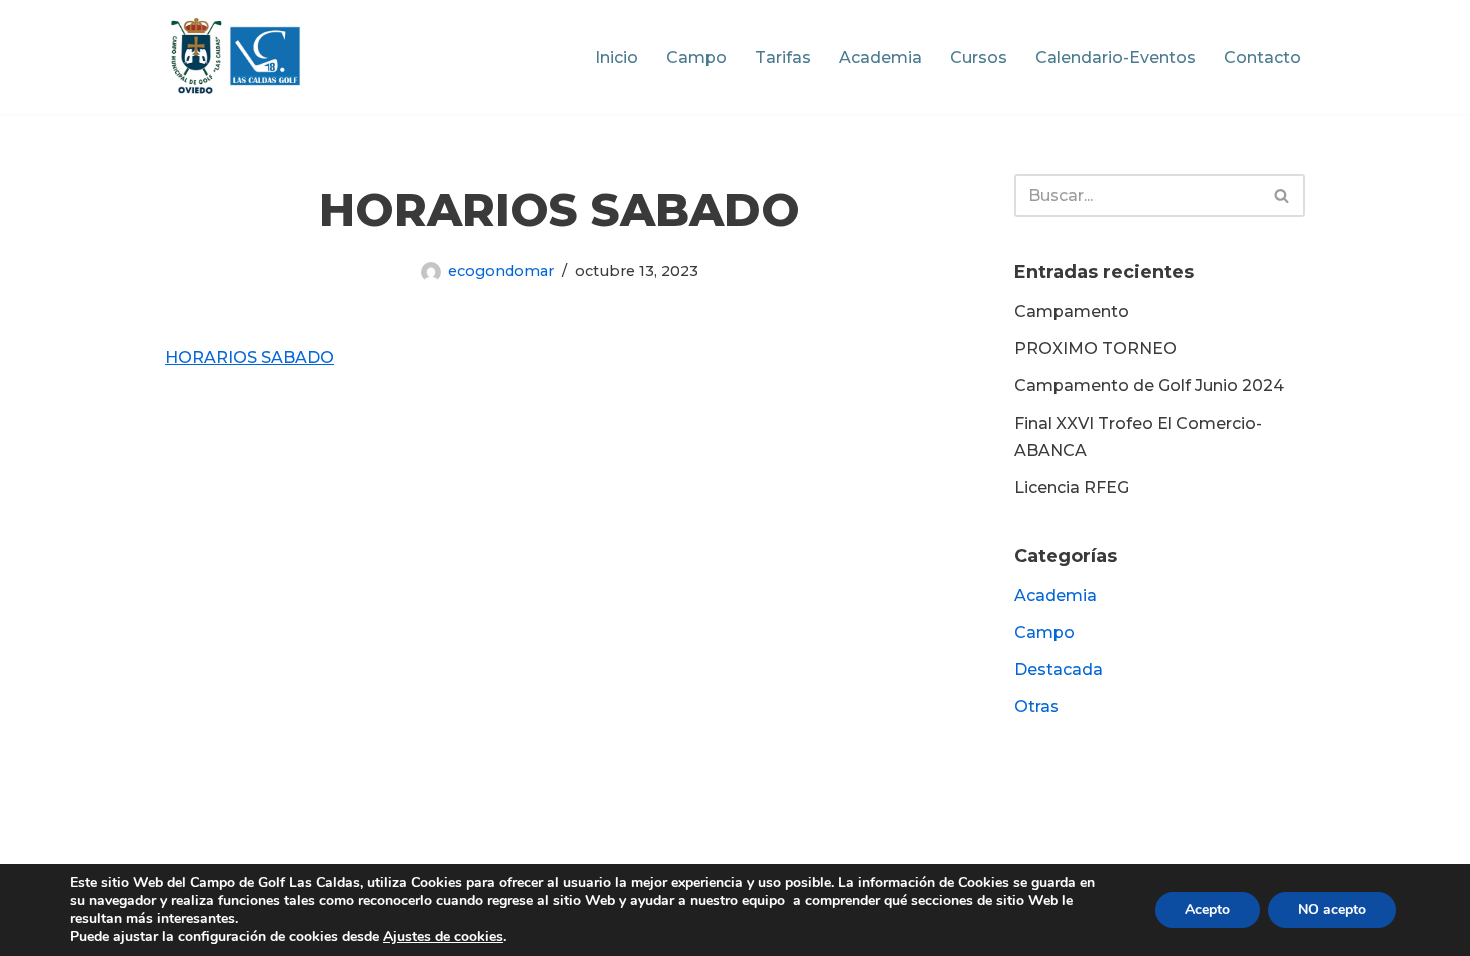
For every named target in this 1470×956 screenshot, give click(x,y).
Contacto (1262, 57)
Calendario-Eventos (1115, 57)
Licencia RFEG (1071, 487)
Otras (1036, 706)
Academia (880, 57)
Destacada (1058, 669)
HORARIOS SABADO (249, 357)
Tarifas (783, 57)
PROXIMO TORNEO (1095, 348)
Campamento (1071, 311)
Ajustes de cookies (443, 937)
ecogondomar (501, 271)
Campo (696, 57)
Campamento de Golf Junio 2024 (1149, 385)
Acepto (1207, 909)
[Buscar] (1282, 195)
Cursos (978, 57)
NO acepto (1332, 909)
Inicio (616, 57)
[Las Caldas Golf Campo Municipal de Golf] (235, 57)
